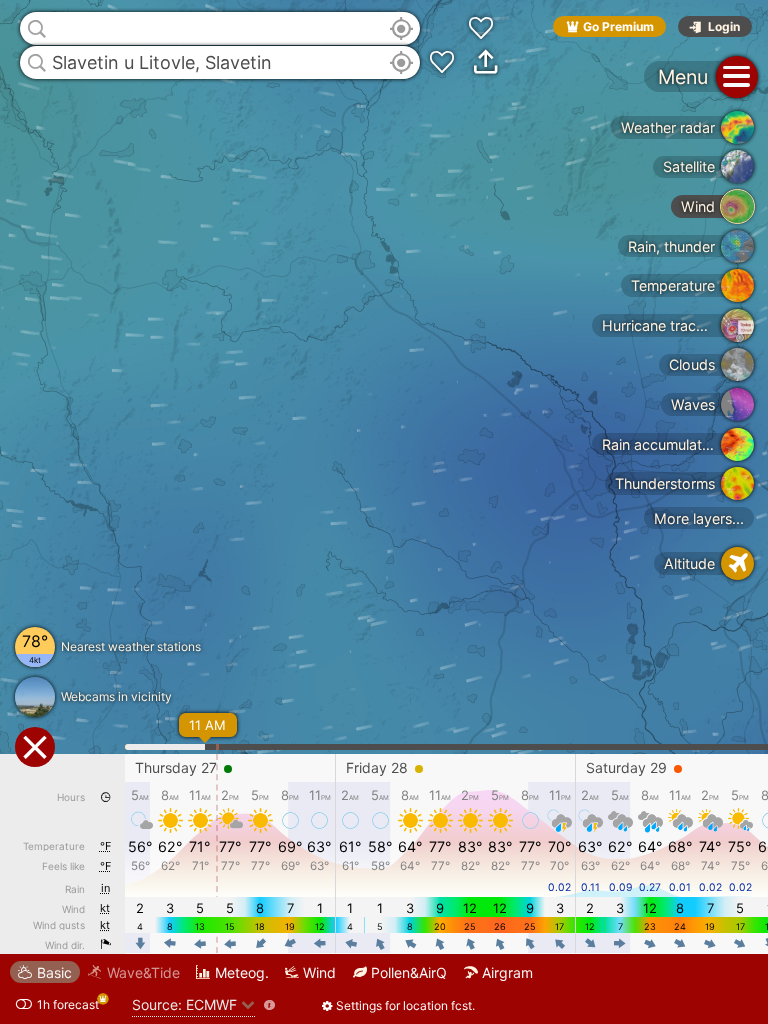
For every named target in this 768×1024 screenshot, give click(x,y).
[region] (384, 512)
